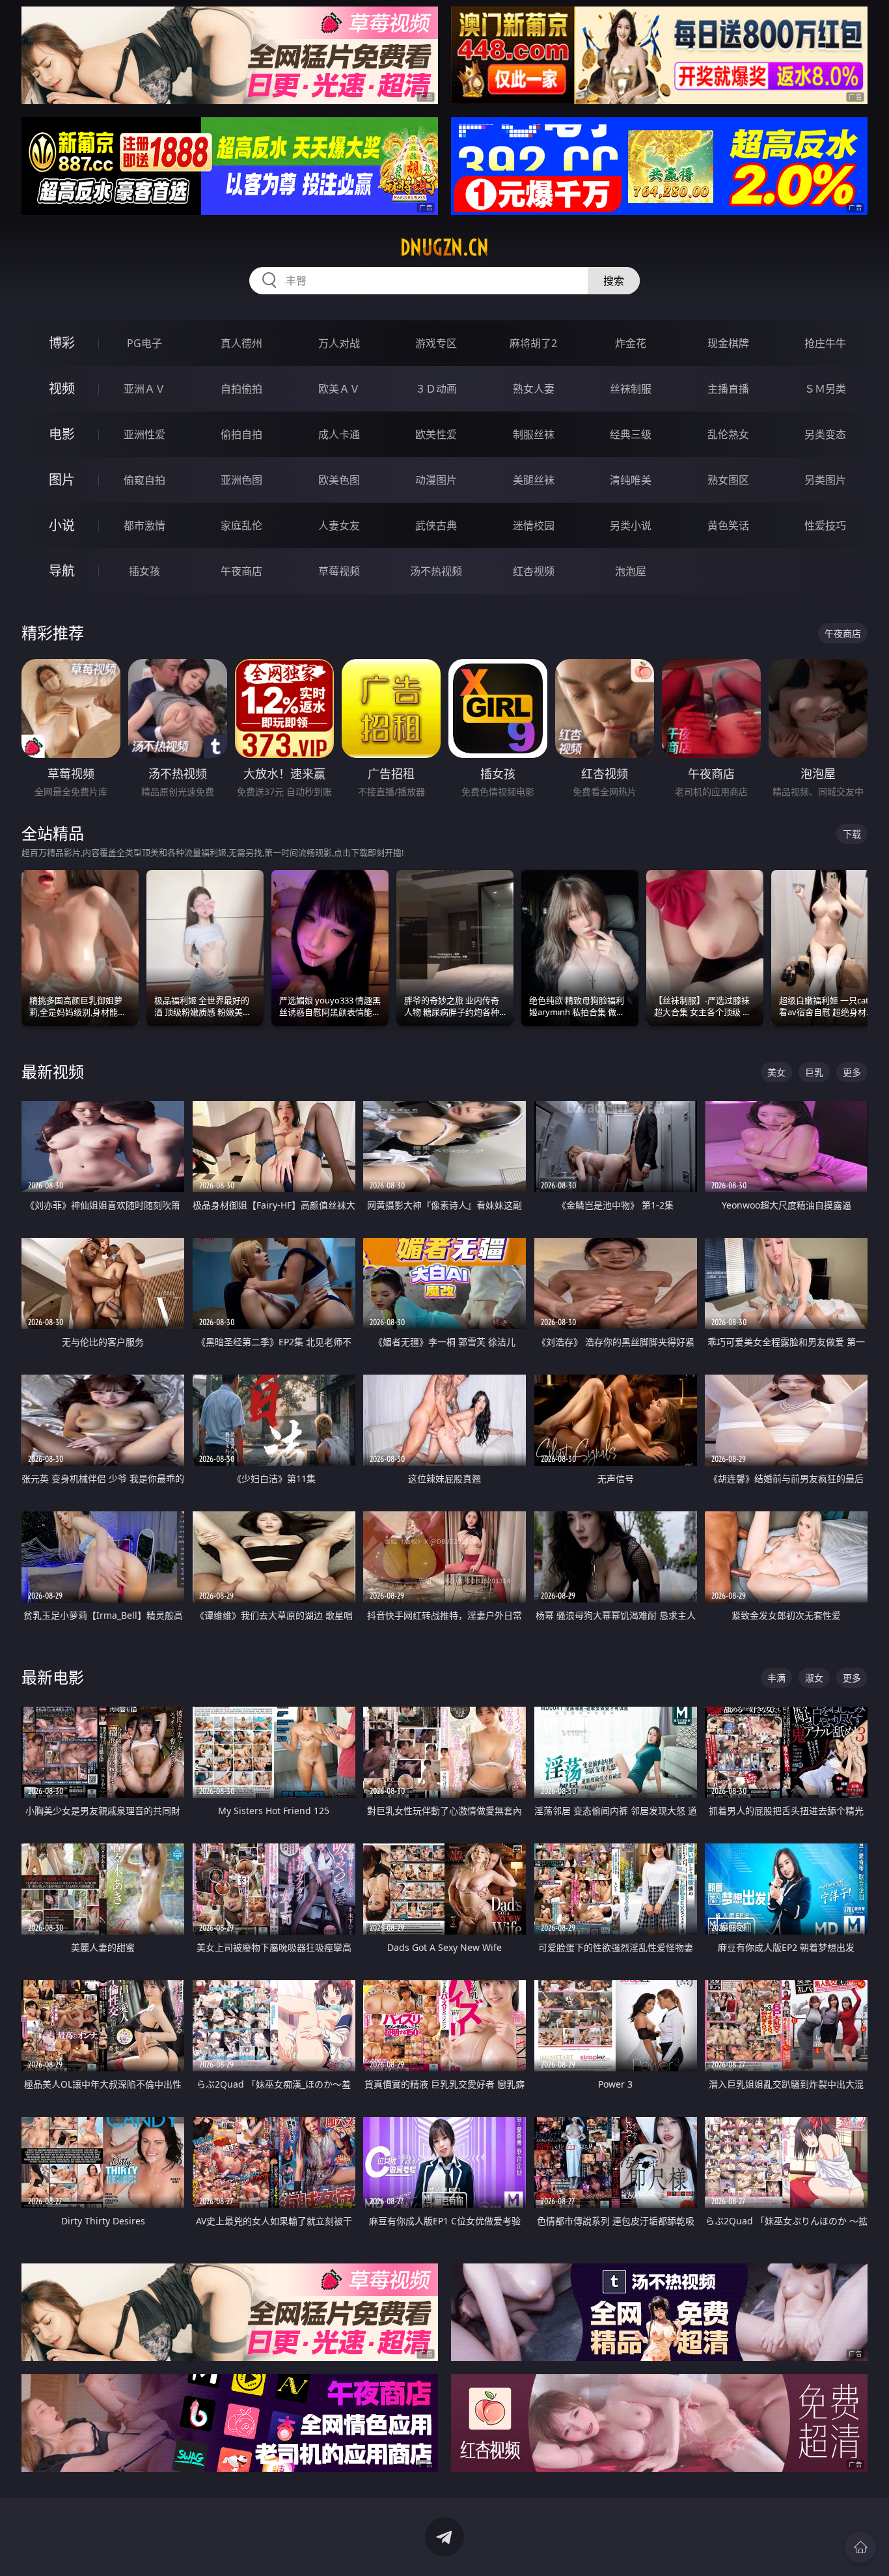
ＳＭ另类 (825, 389)
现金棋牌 (728, 343)
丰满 (776, 1678)
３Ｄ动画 (436, 389)
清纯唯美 (631, 480)
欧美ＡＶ (339, 389)
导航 (62, 571)
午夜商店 (241, 571)
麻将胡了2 (533, 343)
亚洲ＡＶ (144, 389)
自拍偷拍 (241, 389)
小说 (62, 525)
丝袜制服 (631, 389)
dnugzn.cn (444, 247)
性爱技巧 (825, 525)
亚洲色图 (241, 480)
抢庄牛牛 (825, 343)
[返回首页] (860, 2547)
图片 (62, 480)
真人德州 (241, 343)
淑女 (814, 1678)
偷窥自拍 (144, 480)
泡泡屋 (631, 571)
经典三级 (631, 434)
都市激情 (144, 525)
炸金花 (631, 343)
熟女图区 (728, 480)
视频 (62, 388)
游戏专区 (436, 343)
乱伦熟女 (728, 434)
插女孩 (144, 571)
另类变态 (825, 434)
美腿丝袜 (534, 480)
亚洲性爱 (144, 434)
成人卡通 (339, 434)
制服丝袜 (534, 434)
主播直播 (728, 389)
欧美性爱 (436, 434)
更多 (852, 1072)
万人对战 (339, 343)
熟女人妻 (534, 389)
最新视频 (53, 1071)
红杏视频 (534, 571)
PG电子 (144, 343)
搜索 (614, 281)
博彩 (62, 343)
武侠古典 (436, 525)
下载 (852, 834)
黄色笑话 (728, 525)
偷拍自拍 (241, 434)
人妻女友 (339, 525)
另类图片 (825, 480)
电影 (62, 434)
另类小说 (631, 525)
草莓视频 (339, 571)
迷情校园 (534, 525)
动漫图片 (436, 480)
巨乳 (814, 1072)
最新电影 (53, 1677)
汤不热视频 (436, 571)
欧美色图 (339, 480)
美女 (776, 1072)
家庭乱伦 (241, 525)
